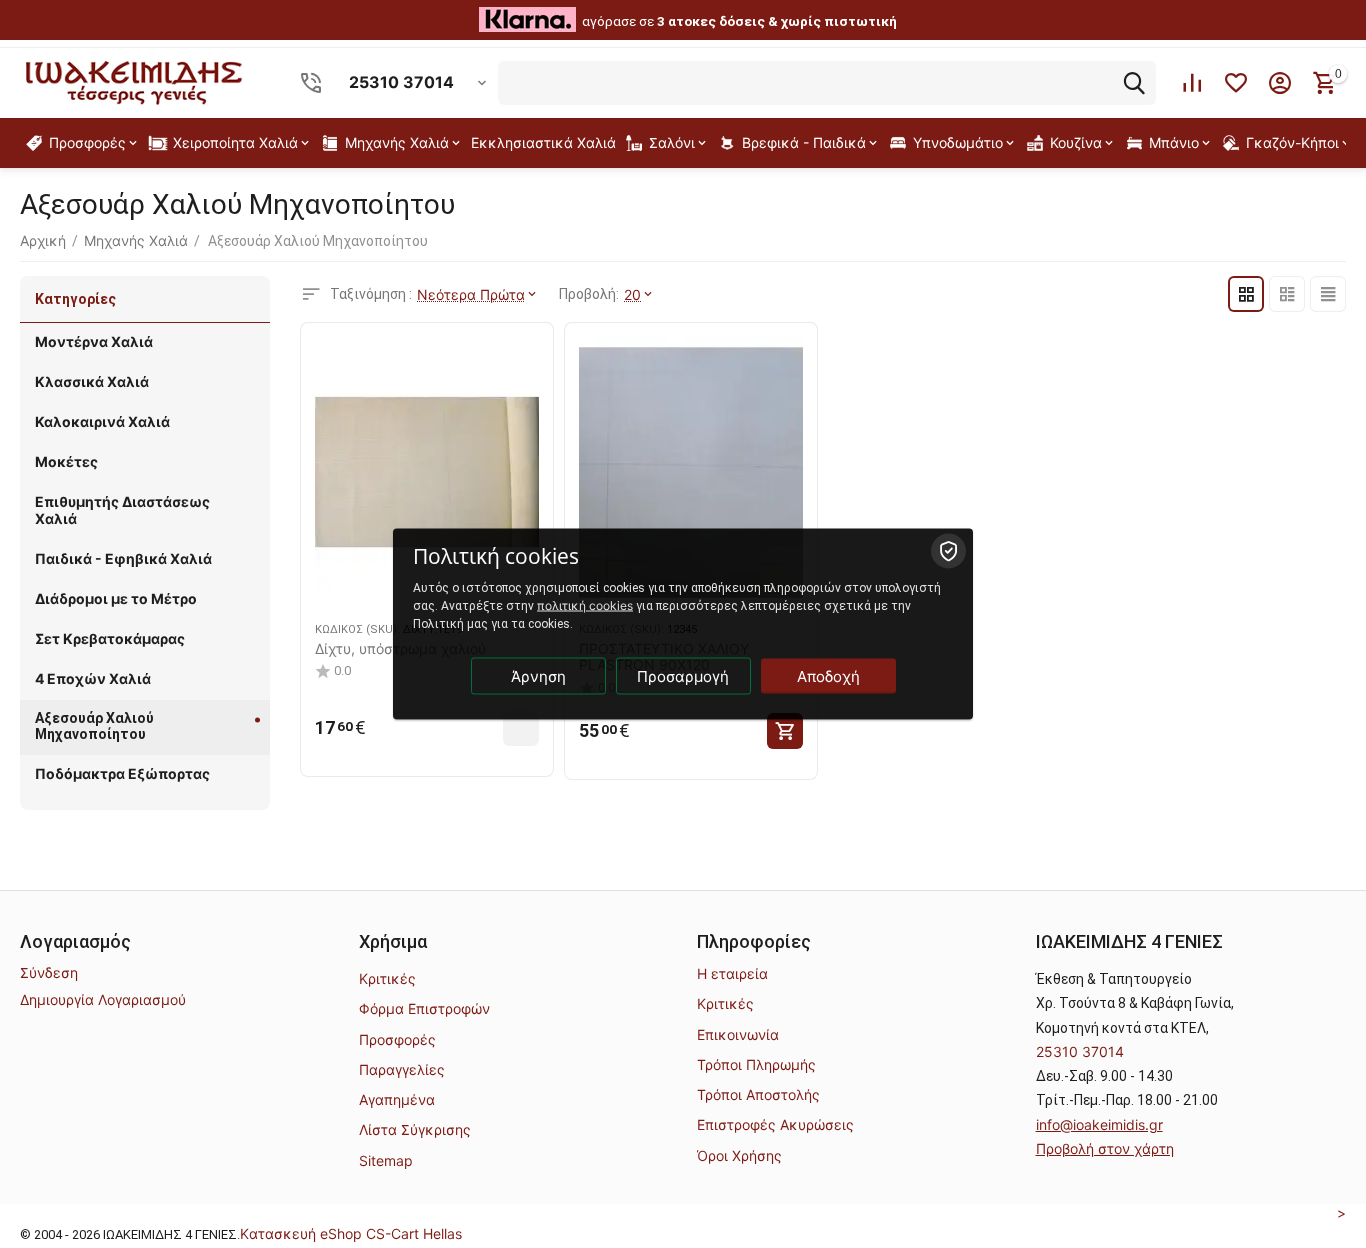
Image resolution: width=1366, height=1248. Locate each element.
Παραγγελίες (402, 1069)
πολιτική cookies (585, 605)
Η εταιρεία (732, 973)
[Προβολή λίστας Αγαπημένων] (1236, 83)
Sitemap (386, 1160)
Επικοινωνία (738, 1034)
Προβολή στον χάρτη (1105, 1148)
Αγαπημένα (397, 1099)
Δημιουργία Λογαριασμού (103, 999)
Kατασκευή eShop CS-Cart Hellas (351, 1233)
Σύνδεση (49, 972)
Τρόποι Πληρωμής (756, 1064)
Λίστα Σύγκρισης (415, 1129)
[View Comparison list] (1192, 83)
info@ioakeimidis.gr (1099, 1124)
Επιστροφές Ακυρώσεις (775, 1124)
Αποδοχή (828, 676)
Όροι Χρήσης (739, 1155)
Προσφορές (397, 1039)
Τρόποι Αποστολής (758, 1094)
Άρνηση (538, 676)
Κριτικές (387, 978)
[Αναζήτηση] (1134, 83)
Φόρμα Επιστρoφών (424, 1008)
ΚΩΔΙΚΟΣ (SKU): (357, 629)
